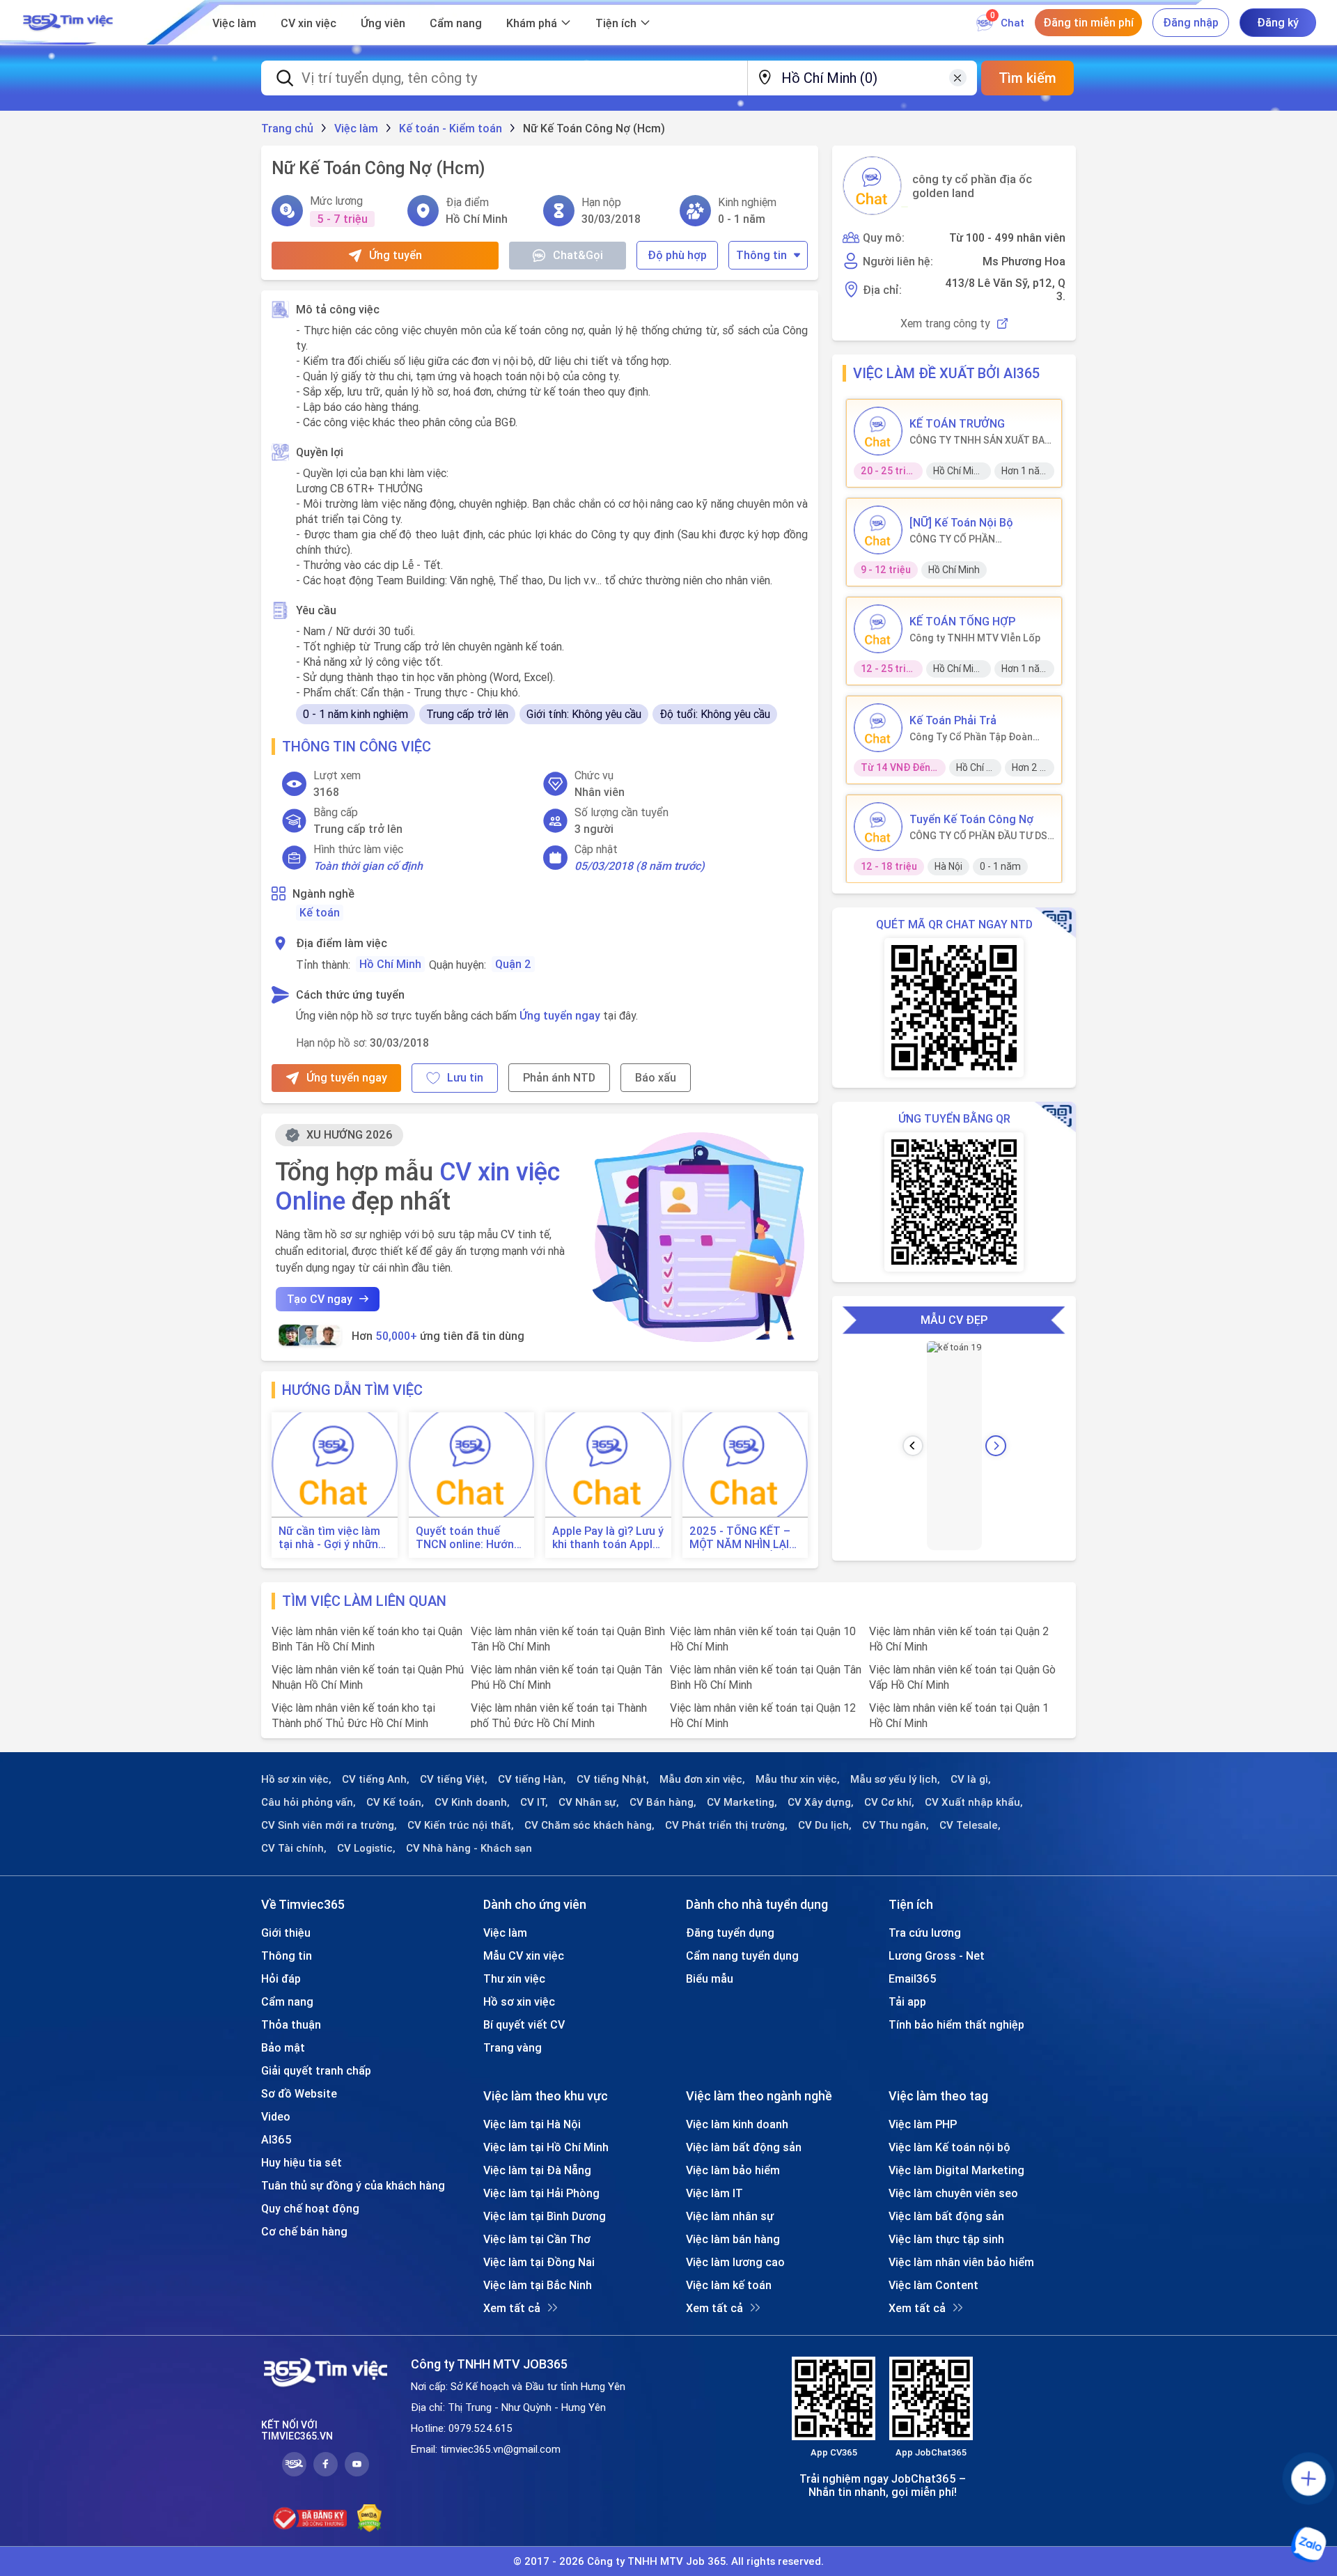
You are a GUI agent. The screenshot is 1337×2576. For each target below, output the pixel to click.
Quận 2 (513, 964)
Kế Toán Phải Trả (953, 720)
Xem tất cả (512, 2308)
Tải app (907, 2001)
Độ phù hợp (677, 255)
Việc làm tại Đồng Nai (539, 2262)
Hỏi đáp (281, 1978)
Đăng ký (1278, 22)
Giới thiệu (286, 1933)
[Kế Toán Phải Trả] (878, 728)
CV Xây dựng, (821, 1802)
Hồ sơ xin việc (519, 2001)
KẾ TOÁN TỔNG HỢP (962, 621)
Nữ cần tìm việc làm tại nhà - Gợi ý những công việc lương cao (332, 1538)
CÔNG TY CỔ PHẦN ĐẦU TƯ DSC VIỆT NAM (982, 836)
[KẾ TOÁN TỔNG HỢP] (878, 629)
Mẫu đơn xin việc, (702, 1779)
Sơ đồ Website (299, 2093)
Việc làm (234, 23)
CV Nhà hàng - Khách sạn (469, 1848)
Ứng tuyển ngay (560, 1015)
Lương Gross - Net (937, 1956)
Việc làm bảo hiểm (733, 2170)
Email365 (913, 1978)
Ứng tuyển (396, 255)
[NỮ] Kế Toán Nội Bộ (961, 522)
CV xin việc (308, 23)
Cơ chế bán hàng (304, 2231)
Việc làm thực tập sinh (946, 2239)
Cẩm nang (456, 23)
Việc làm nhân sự (730, 2216)
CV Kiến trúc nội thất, (461, 1825)
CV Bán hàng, (663, 1802)
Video (276, 2116)
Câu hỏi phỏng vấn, (308, 1802)
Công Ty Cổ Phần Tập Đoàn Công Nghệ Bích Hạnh (971, 737)
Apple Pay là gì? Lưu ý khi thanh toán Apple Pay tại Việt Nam (608, 1538)
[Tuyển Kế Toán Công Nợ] (878, 827)
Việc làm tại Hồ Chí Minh (546, 2147)
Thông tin (761, 255)
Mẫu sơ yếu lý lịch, (895, 1779)
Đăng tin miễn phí (1088, 22)
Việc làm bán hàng (733, 2239)
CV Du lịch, (825, 1825)
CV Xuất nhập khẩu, (974, 1802)
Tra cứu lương (925, 1933)
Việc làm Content (933, 2285)
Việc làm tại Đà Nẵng (537, 2170)
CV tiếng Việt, (454, 1779)
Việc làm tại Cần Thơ (537, 2239)
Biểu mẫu (710, 1978)
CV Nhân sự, (589, 1802)
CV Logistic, (366, 1848)
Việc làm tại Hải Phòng (541, 2193)
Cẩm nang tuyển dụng (742, 1956)
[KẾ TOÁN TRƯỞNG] (878, 431)
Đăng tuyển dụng (730, 1933)
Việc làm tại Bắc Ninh (538, 2285)
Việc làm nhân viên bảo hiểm (961, 2262)
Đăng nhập (1191, 22)
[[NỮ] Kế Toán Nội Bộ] (878, 530)
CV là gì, (971, 1779)
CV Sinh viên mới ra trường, (329, 1825)
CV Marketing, (742, 1802)
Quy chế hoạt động (310, 2208)
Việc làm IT (714, 2193)
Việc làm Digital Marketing (956, 2170)
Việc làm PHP (923, 2124)
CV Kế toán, (395, 1802)
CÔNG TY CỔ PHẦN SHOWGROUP (952, 539)
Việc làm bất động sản (744, 2147)
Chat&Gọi (578, 255)
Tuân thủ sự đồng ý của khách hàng (353, 2185)
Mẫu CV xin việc (524, 1956)
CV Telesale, (970, 1825)
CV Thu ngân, (896, 1825)
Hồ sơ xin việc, (296, 1779)
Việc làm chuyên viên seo (953, 2193)
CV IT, (534, 1802)
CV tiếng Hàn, (532, 1779)
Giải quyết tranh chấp (316, 2070)
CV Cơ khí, (889, 1802)
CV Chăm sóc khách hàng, (589, 1825)
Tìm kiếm (1027, 78)
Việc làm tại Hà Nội (532, 2124)
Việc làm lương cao (735, 2262)
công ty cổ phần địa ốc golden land (972, 186)
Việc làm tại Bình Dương (545, 2216)
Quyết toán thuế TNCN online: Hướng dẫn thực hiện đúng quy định (468, 1538)
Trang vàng (513, 2047)
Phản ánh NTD (559, 1077)
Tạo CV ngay (320, 1299)
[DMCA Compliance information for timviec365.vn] (369, 2518)
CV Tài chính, (294, 1848)
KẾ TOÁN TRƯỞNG (957, 423)
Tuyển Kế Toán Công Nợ (971, 819)
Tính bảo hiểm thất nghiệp (956, 2024)
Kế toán (320, 912)
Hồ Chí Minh (390, 964)
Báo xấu (656, 1077)
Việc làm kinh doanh (737, 2124)
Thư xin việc (514, 1978)
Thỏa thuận (291, 2024)
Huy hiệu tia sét (302, 2162)
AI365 (276, 2139)
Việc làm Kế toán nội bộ (949, 2147)
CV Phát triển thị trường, (726, 1825)
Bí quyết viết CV (524, 2024)
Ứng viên (383, 23)
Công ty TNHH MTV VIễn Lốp (975, 638)
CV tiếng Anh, (376, 1779)
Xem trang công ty (945, 323)
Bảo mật (283, 2047)
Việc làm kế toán (729, 2285)
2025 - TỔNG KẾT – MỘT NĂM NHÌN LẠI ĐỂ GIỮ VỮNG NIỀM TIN (740, 1538)
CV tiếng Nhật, (613, 1779)
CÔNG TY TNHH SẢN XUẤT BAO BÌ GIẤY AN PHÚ (980, 440)
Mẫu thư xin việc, (798, 1779)
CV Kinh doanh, (472, 1802)
